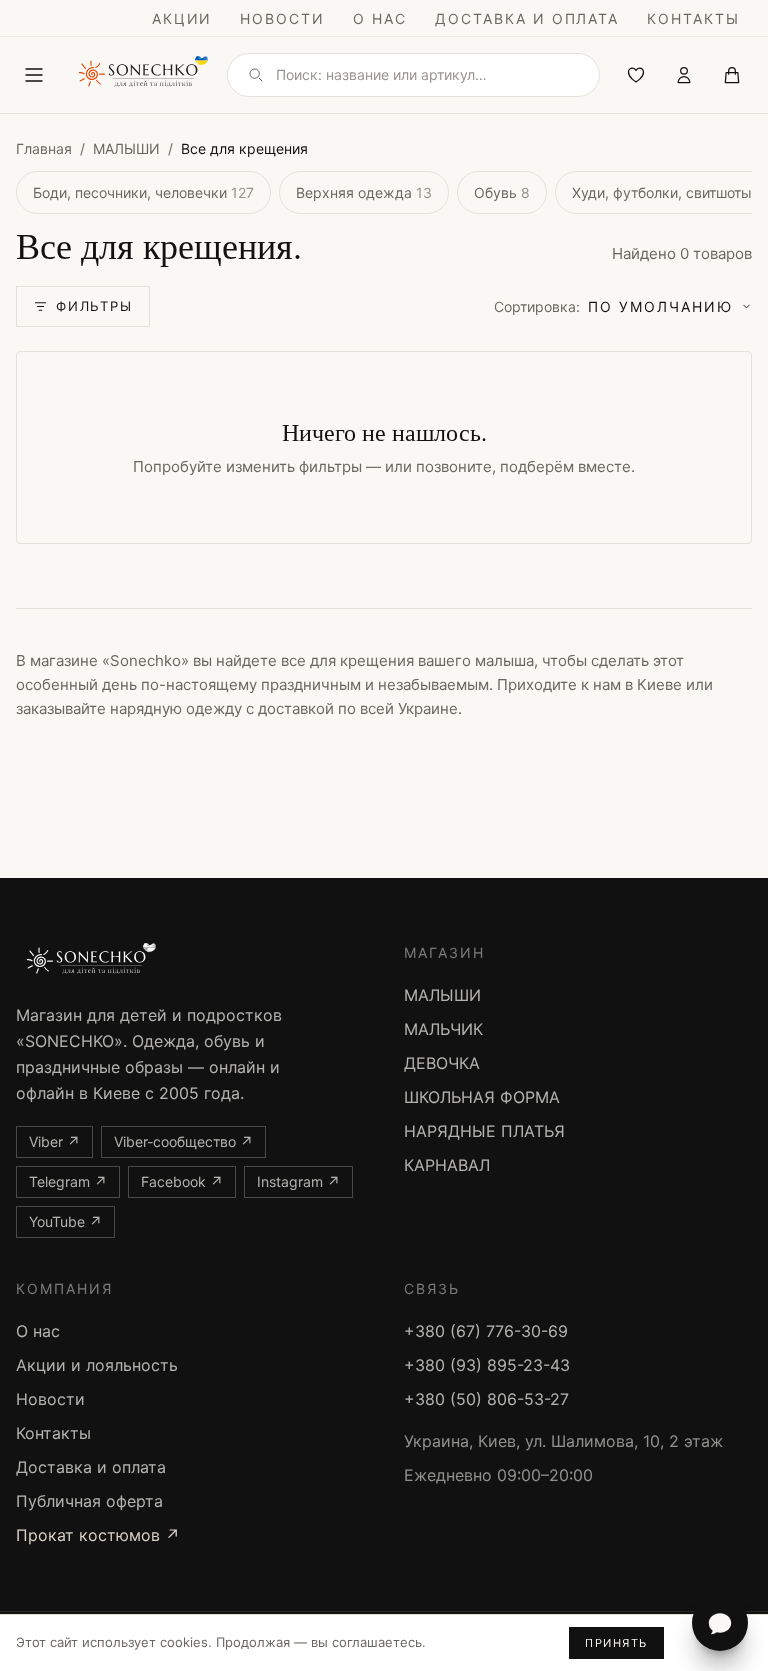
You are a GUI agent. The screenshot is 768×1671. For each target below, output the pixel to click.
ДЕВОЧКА (442, 1063)
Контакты (693, 18)
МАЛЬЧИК (443, 1029)
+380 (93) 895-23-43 (487, 1365)
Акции (182, 18)
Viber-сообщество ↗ (183, 1141)
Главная (44, 148)
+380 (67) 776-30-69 (486, 1331)
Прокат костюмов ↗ (98, 1535)
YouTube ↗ (65, 1221)
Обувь (502, 192)
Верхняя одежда (364, 192)
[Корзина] (732, 75)
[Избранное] (636, 75)
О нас (380, 18)
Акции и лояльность (97, 1365)
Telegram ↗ (68, 1181)
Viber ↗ (54, 1141)
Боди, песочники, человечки (143, 192)
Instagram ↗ (298, 1181)
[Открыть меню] (34, 75)
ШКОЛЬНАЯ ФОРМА (482, 1097)
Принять (616, 1643)
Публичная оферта (89, 1501)
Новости (282, 18)
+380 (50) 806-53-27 (486, 1399)
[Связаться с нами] (720, 1623)
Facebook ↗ (182, 1181)
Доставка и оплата (527, 18)
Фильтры (94, 306)
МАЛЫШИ (126, 148)
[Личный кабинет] (684, 75)
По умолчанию (613, 306)
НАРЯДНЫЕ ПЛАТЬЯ (484, 1131)
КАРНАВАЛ (447, 1165)
